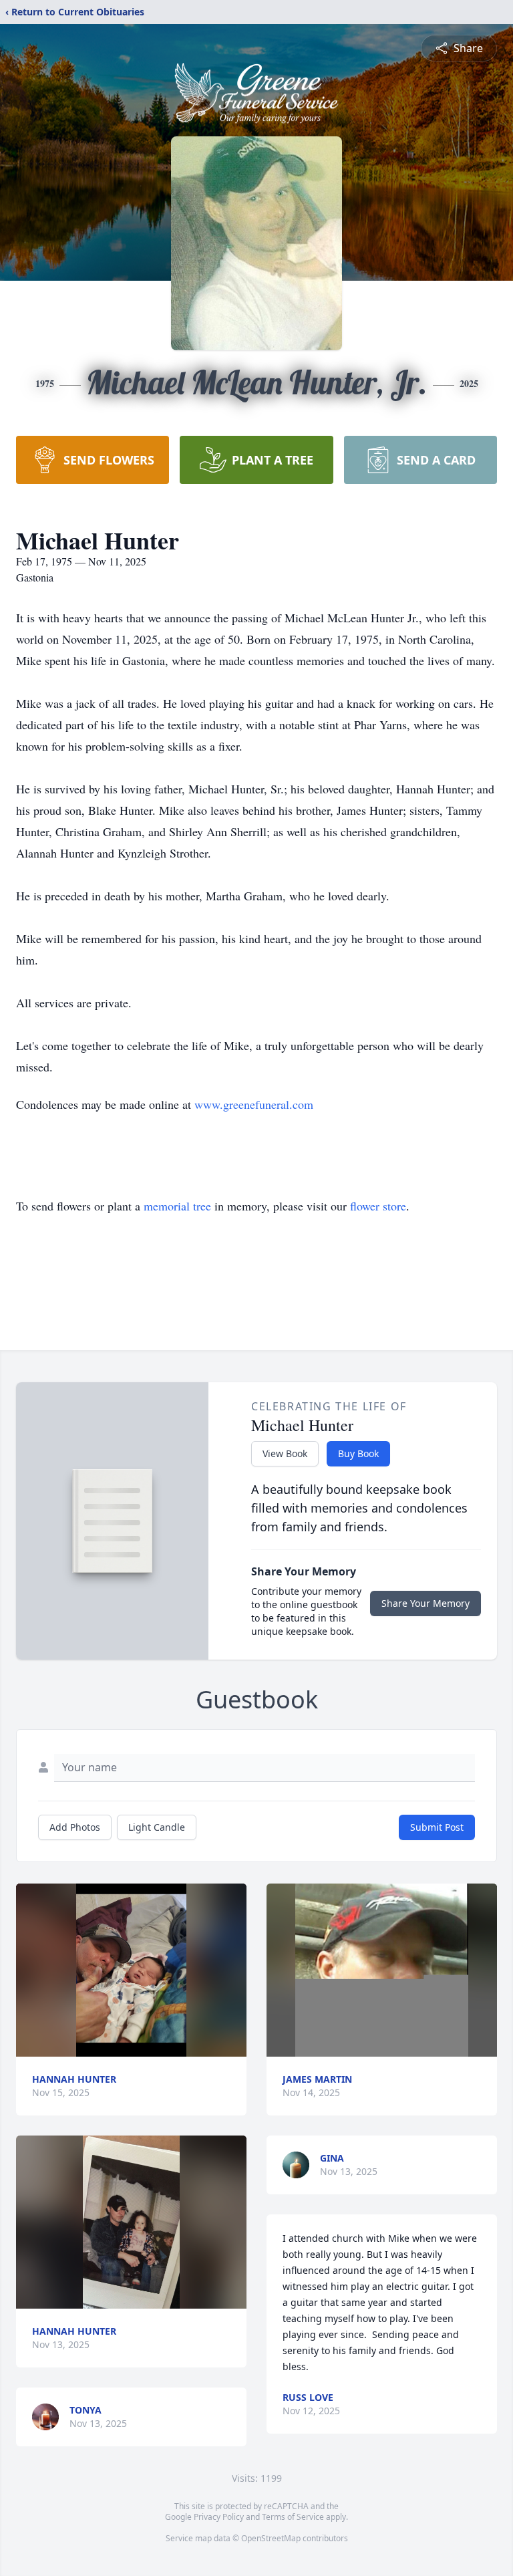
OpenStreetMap (271, 2538)
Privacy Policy (219, 2517)
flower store (378, 1206)
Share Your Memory (425, 1603)
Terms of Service (293, 2517)
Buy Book (358, 1453)
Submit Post (437, 1827)
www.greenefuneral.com (254, 1104)
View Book (285, 1453)
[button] (131, 1970)
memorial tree (177, 1206)
